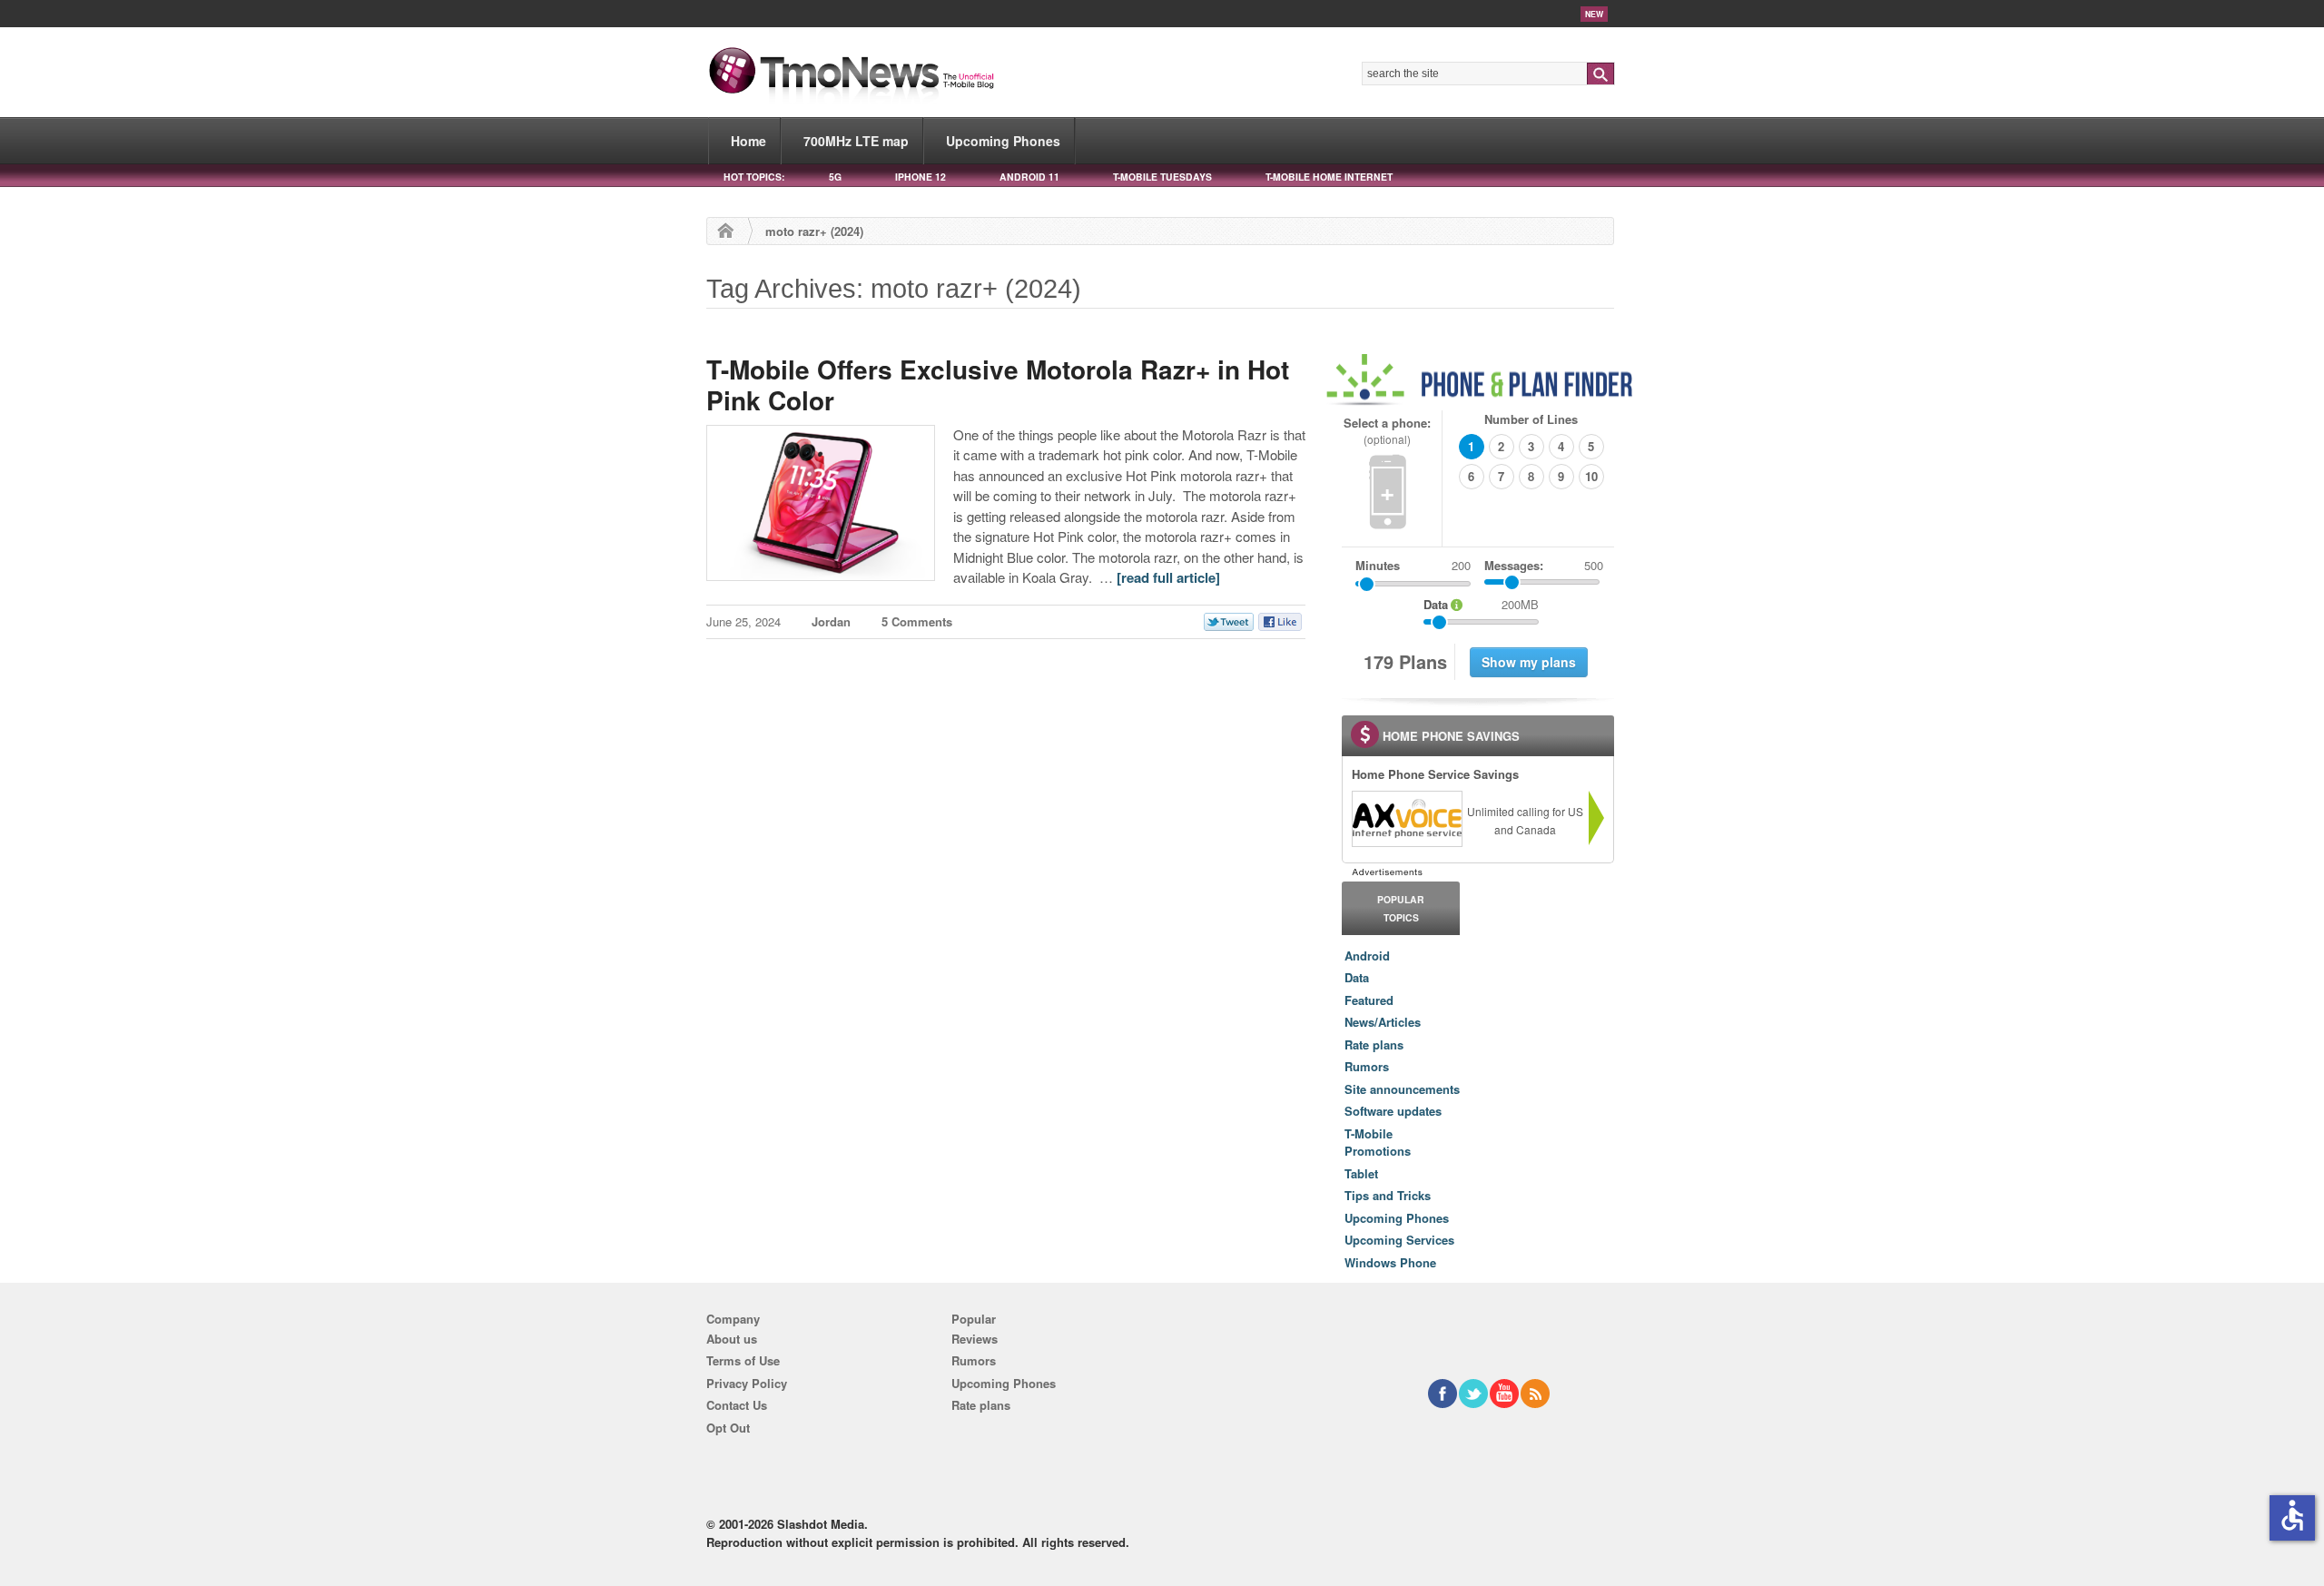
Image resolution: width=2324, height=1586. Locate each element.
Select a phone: (1387, 431)
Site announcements (1402, 1089)
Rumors (1367, 1066)
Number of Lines (1531, 419)
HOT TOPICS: (754, 177)
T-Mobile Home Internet (1329, 177)
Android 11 (1029, 177)
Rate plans (1374, 1044)
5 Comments (917, 621)
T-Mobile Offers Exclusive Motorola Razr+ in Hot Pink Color (998, 384)
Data (1357, 977)
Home (748, 141)
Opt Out (728, 1428)
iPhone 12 (921, 177)
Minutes (1378, 565)
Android (1367, 956)
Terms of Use (743, 1360)
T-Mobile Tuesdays (1162, 177)
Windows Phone (1390, 1262)
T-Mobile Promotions (1378, 1143)
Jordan (831, 621)
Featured (1369, 1000)
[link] (1406, 819)
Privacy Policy (747, 1383)
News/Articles (1383, 1022)
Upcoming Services (1399, 1240)
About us (732, 1339)
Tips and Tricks (1388, 1195)
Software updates (1393, 1111)
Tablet (1361, 1173)
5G (835, 177)
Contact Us (737, 1405)
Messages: (1544, 565)
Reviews (975, 1339)
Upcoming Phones (1003, 141)
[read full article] (1168, 577)
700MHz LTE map (856, 141)
